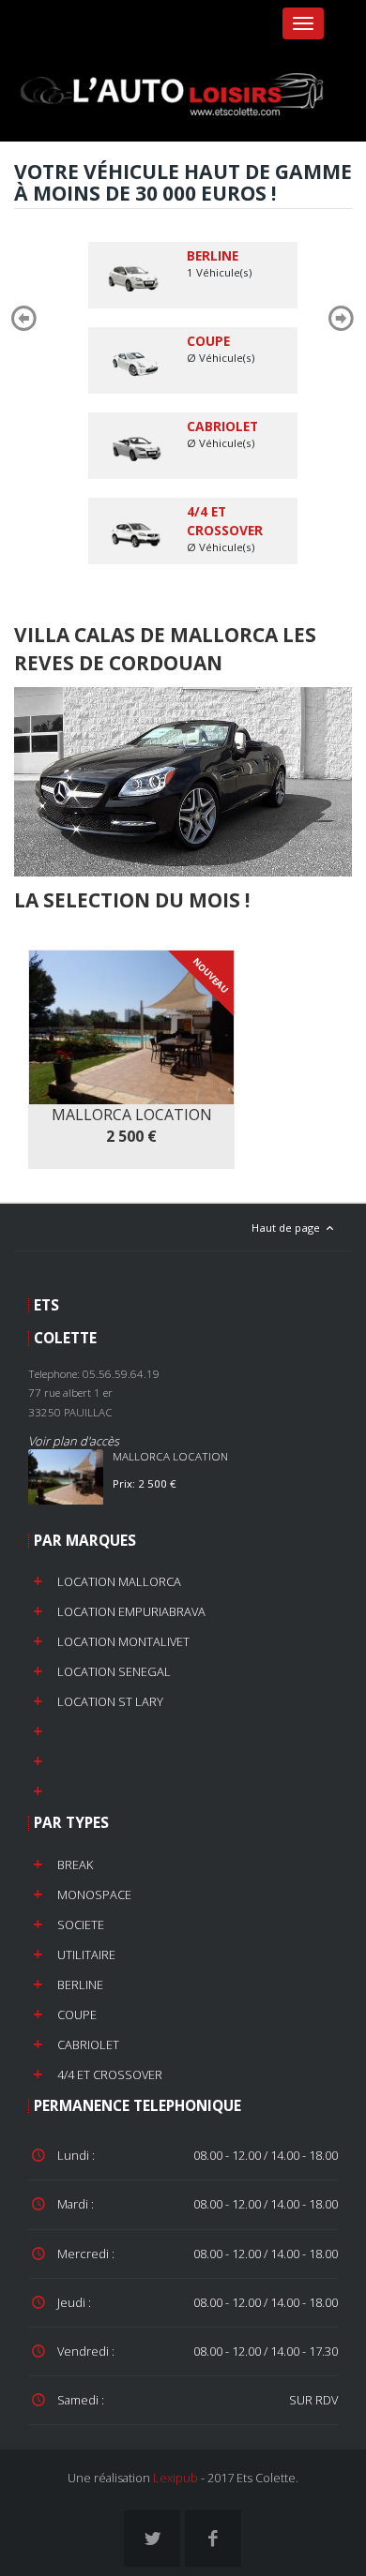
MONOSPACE (94, 1895)
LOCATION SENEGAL (114, 1671)
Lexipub (175, 2478)
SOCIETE (81, 1925)
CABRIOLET (88, 2044)
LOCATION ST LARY (110, 1701)
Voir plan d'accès (74, 1441)
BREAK (75, 1865)
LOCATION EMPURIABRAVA (131, 1611)
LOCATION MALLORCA (119, 1581)
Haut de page (287, 1228)
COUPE (77, 2014)
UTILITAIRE (86, 1954)
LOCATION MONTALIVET (123, 1641)
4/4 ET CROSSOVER (110, 2074)
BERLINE (80, 1984)
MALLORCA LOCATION (170, 1456)
